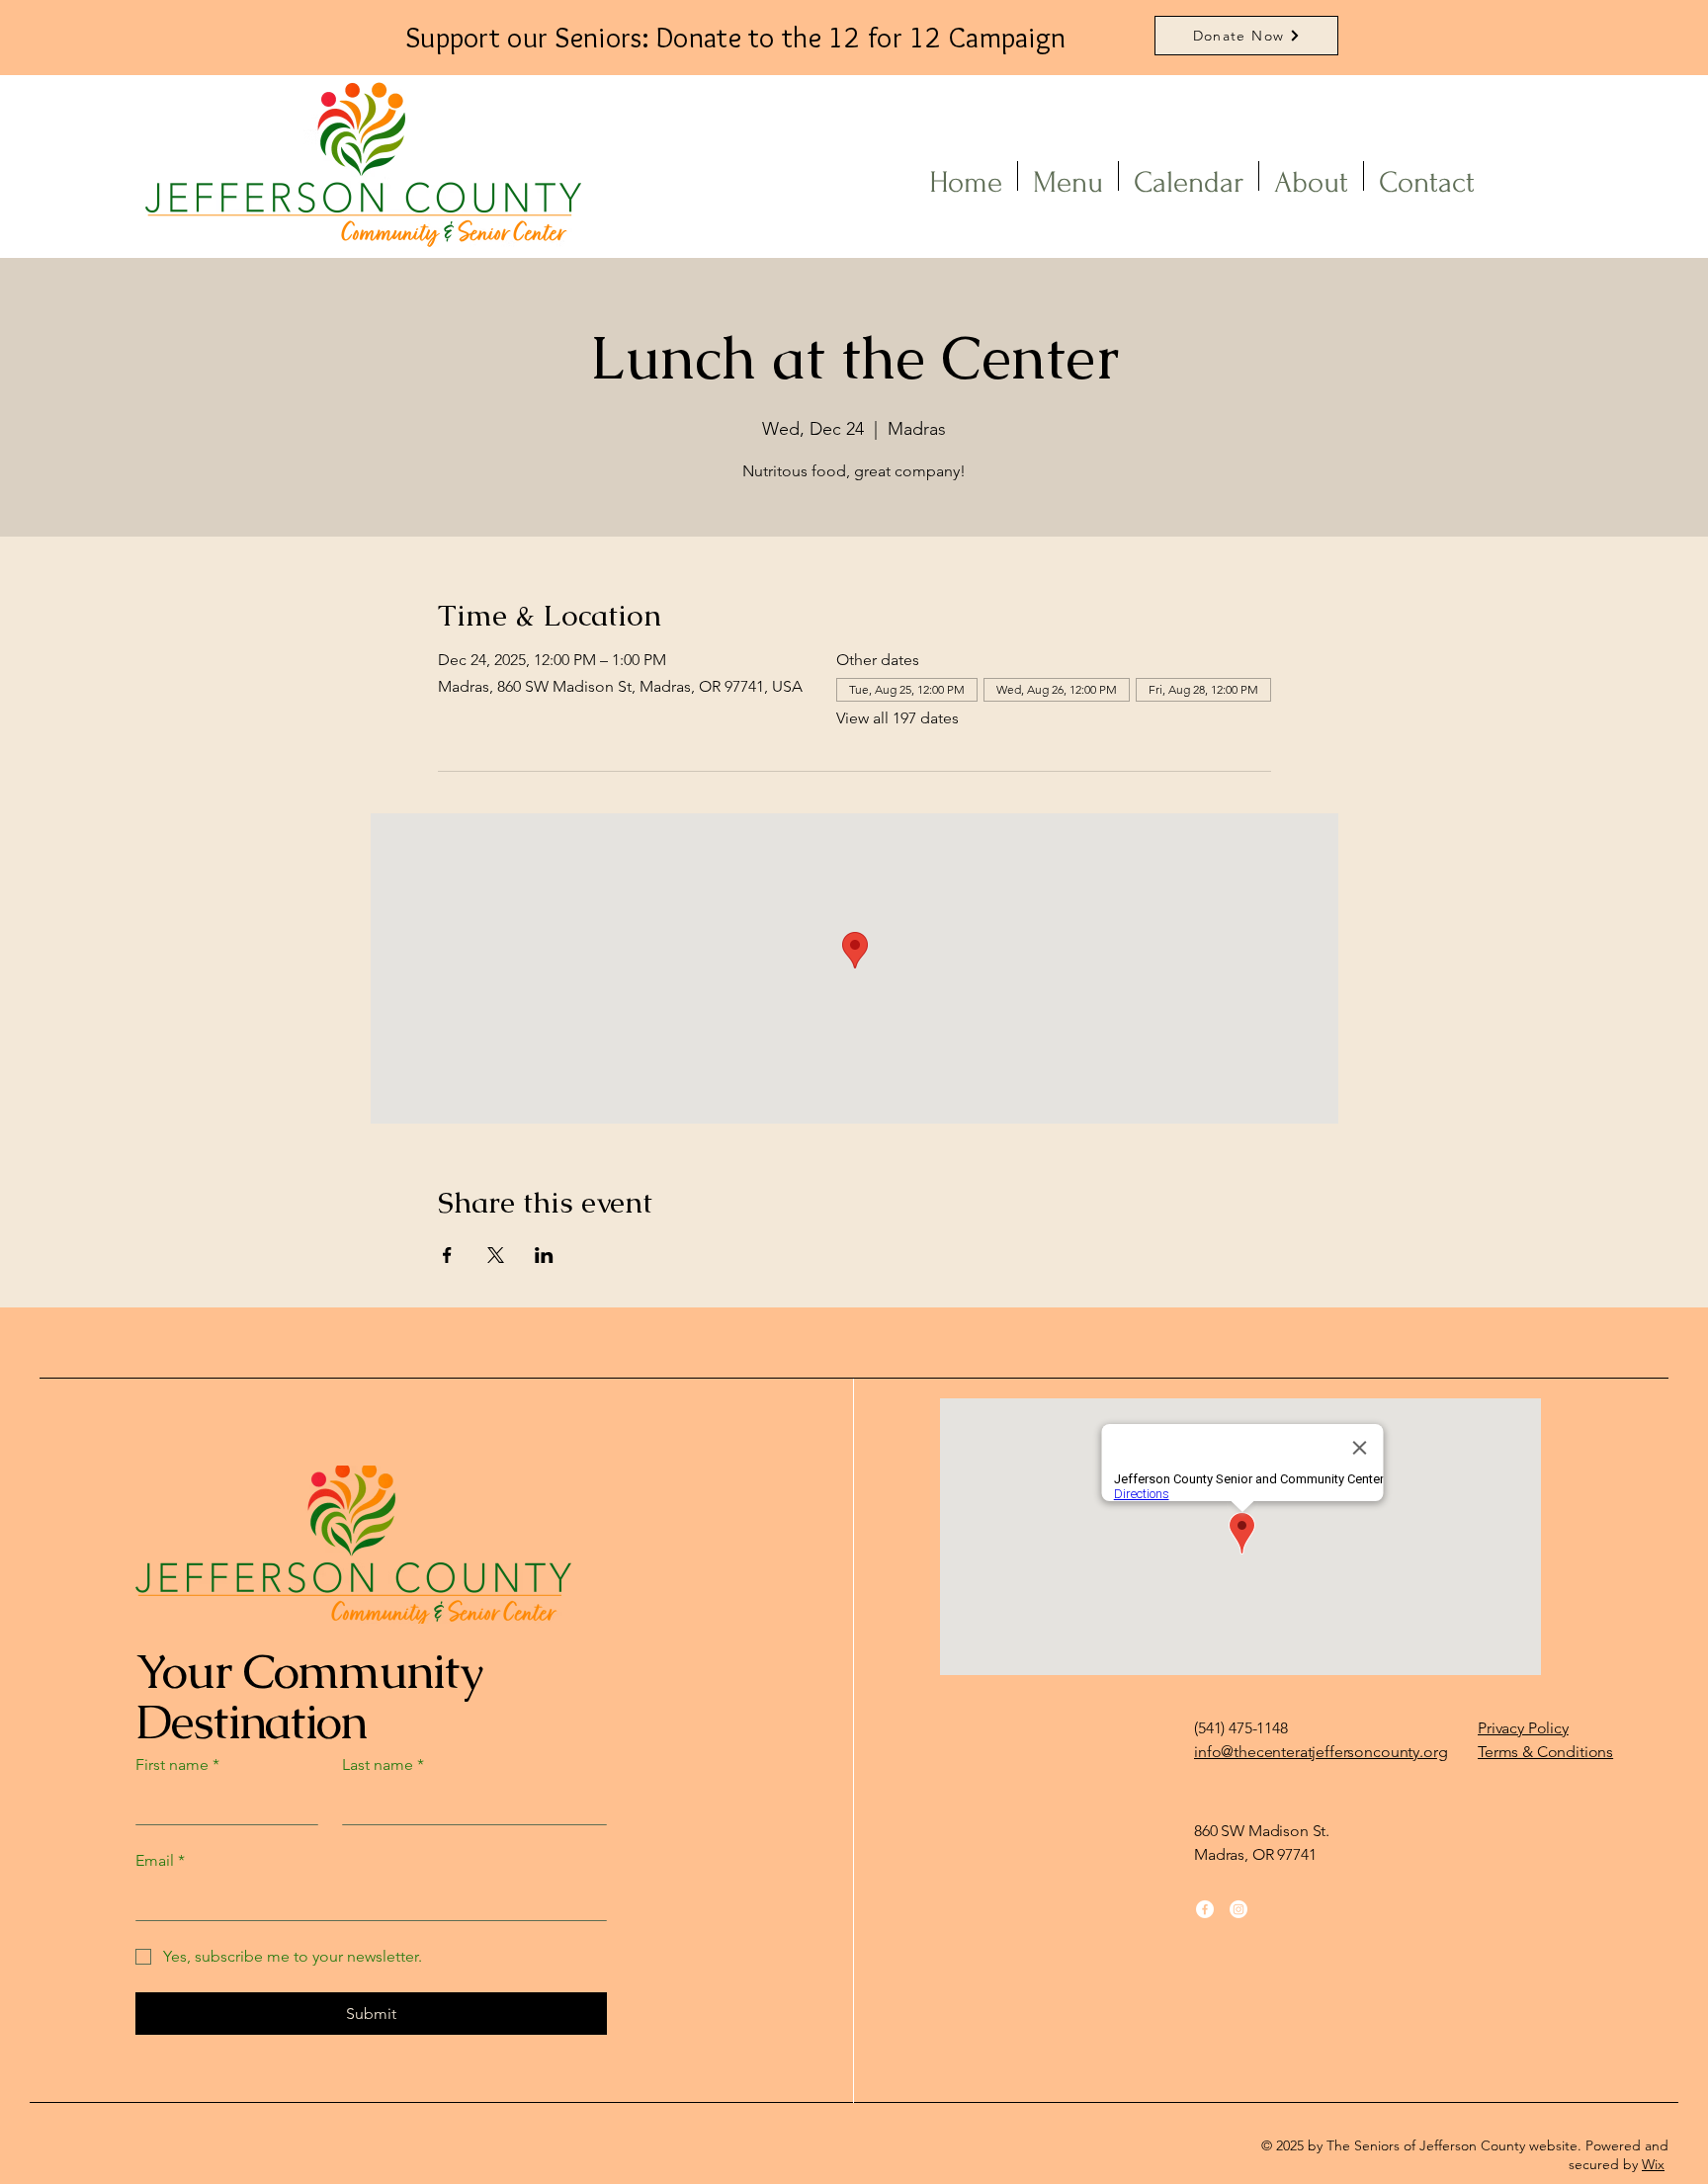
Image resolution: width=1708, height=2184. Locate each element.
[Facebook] (1205, 1909)
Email (160, 1860)
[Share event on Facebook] (447, 1255)
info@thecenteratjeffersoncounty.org (1321, 1752)
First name (177, 1764)
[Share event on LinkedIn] (544, 1255)
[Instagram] (1238, 1909)
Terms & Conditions (1545, 1752)
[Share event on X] (496, 1255)
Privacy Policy (1523, 1728)
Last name (383, 1764)
